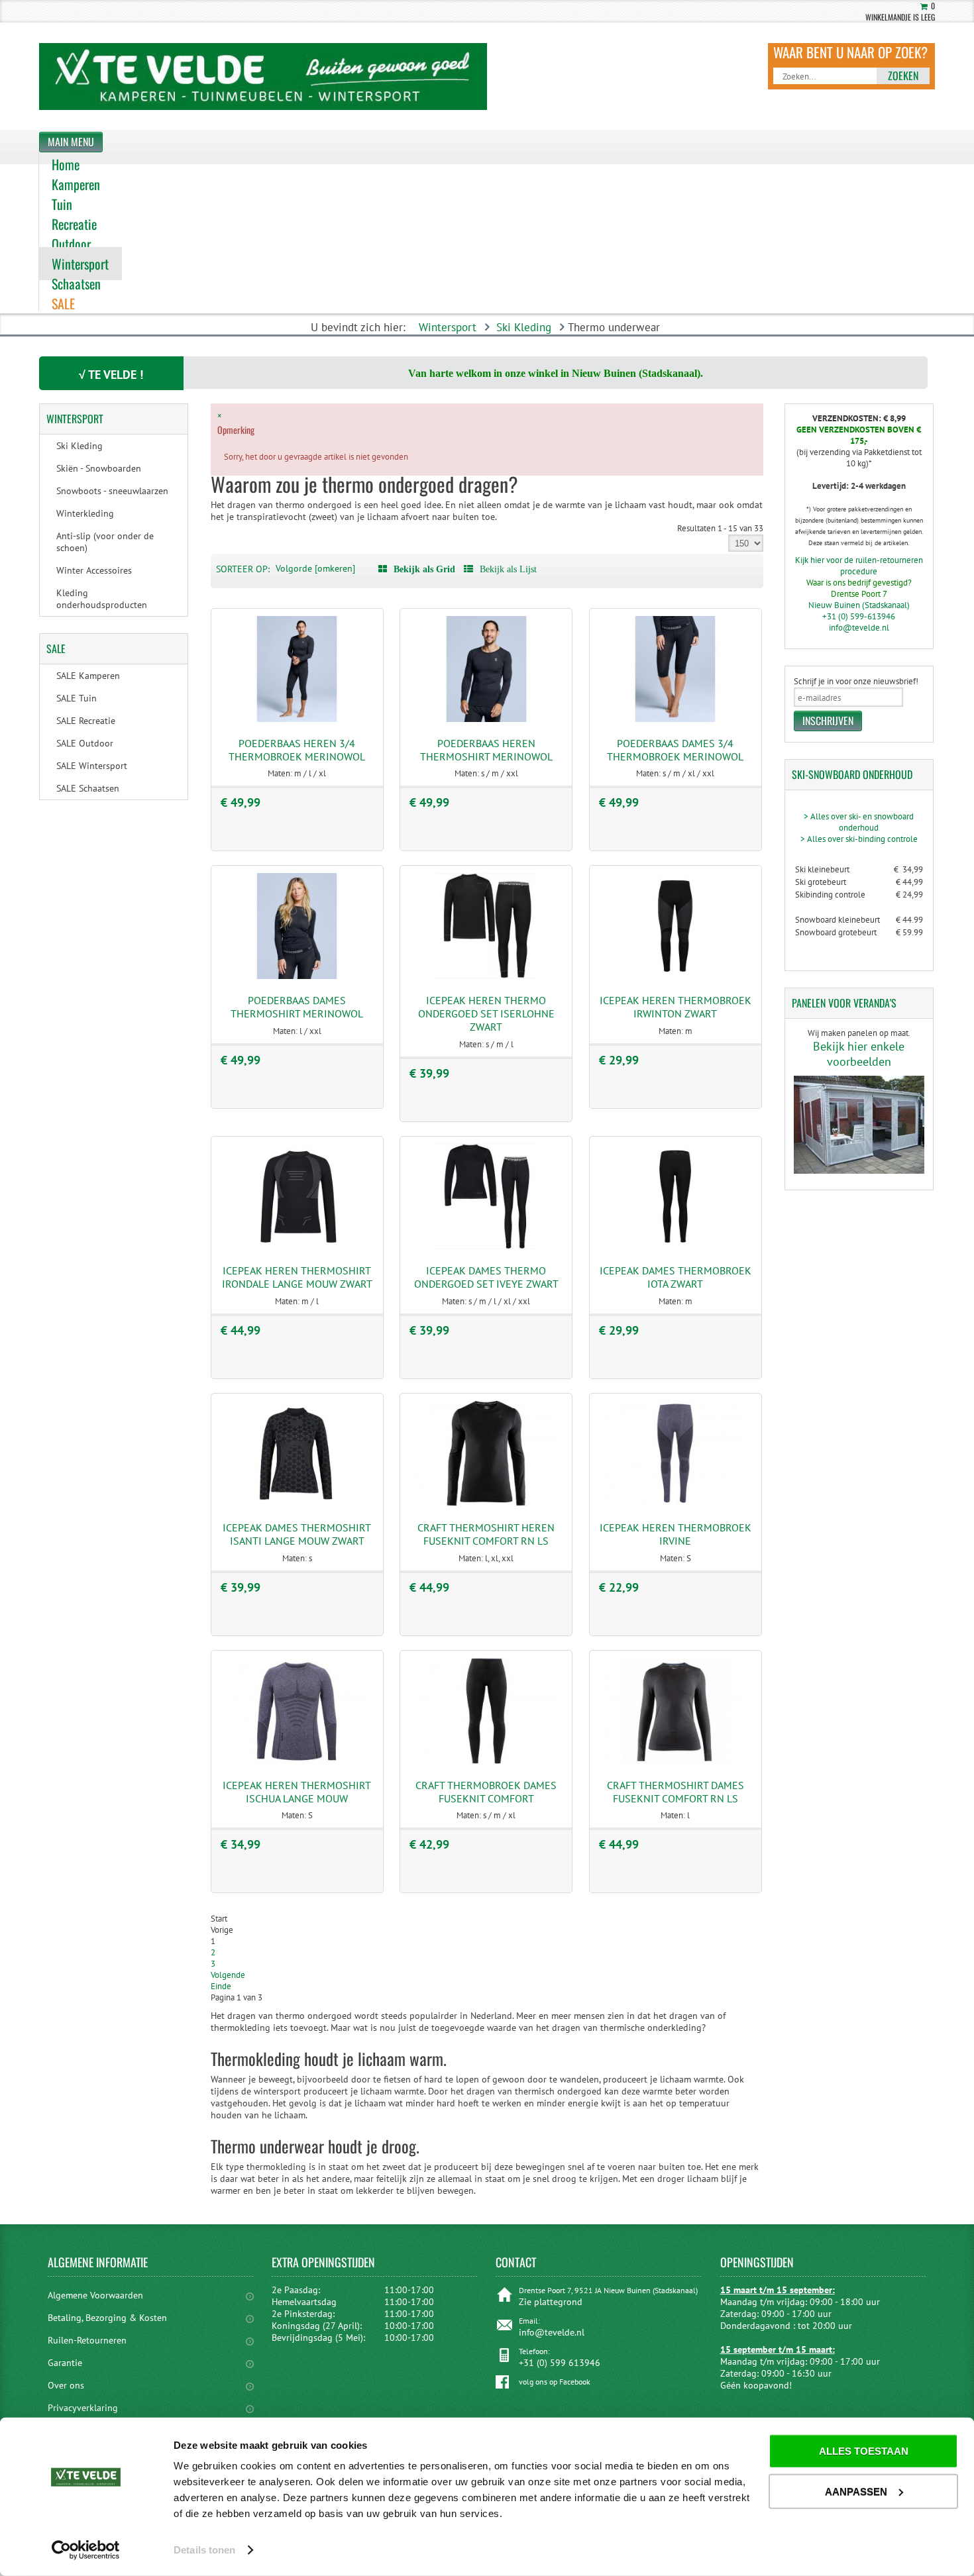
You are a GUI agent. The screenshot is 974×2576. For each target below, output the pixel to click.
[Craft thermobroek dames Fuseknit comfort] (486, 1761)
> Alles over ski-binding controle (859, 839)
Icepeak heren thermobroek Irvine (676, 1534)
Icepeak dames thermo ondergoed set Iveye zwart (486, 1277)
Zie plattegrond (551, 2302)
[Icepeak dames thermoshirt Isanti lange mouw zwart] (297, 1503)
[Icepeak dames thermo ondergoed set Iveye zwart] (486, 1246)
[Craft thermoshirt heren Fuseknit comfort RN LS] (486, 1503)
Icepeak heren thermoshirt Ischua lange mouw (297, 1792)
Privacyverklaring (83, 2408)
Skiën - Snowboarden (99, 468)
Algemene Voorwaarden (95, 2295)
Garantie (65, 2363)
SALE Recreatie (86, 721)
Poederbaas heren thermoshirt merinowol (486, 750)
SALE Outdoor (85, 743)
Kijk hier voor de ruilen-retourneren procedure (859, 566)
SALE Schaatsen (88, 788)
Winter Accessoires (94, 570)
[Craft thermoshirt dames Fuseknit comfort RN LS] (675, 1761)
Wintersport (448, 327)
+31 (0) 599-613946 (859, 616)
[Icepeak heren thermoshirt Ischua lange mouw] (297, 1761)
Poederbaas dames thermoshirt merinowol (297, 1007)
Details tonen (204, 2550)
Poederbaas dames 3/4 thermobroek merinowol (675, 750)
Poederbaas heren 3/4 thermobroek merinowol (297, 750)
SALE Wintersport (92, 766)
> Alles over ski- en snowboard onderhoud (859, 822)
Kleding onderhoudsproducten (102, 599)
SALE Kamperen (88, 676)
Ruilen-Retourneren (87, 2340)
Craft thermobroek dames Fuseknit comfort (486, 1792)
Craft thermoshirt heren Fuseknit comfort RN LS (486, 1534)
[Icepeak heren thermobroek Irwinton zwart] (675, 976)
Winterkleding (85, 513)
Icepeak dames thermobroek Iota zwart (676, 1277)
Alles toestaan (864, 2451)
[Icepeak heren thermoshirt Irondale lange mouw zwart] (297, 1246)
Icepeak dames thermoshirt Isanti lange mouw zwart (297, 1534)
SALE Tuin (77, 698)
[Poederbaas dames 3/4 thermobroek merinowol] (675, 719)
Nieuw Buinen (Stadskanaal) (859, 605)
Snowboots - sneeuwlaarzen (112, 491)
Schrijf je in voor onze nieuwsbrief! (856, 681)
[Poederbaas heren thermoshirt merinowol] (486, 719)
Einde (221, 1986)
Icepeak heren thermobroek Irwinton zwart (676, 1007)
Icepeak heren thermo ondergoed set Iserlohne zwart (486, 1013)
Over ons (66, 2385)
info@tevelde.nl (859, 628)
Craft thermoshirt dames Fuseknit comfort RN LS (676, 1792)
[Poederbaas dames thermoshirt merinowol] (297, 976)
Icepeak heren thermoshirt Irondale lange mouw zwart (297, 1277)
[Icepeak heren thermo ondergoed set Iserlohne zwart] (486, 976)
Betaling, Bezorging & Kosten (107, 2318)
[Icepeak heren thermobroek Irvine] (675, 1503)
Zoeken (903, 76)
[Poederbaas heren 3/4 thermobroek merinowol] (297, 719)
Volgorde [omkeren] (315, 568)
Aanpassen (856, 2491)
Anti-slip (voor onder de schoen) (105, 542)
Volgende (228, 1975)
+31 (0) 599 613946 (560, 2363)
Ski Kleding (524, 327)
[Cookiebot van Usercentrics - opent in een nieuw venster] (86, 2550)
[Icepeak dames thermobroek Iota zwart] (675, 1246)
